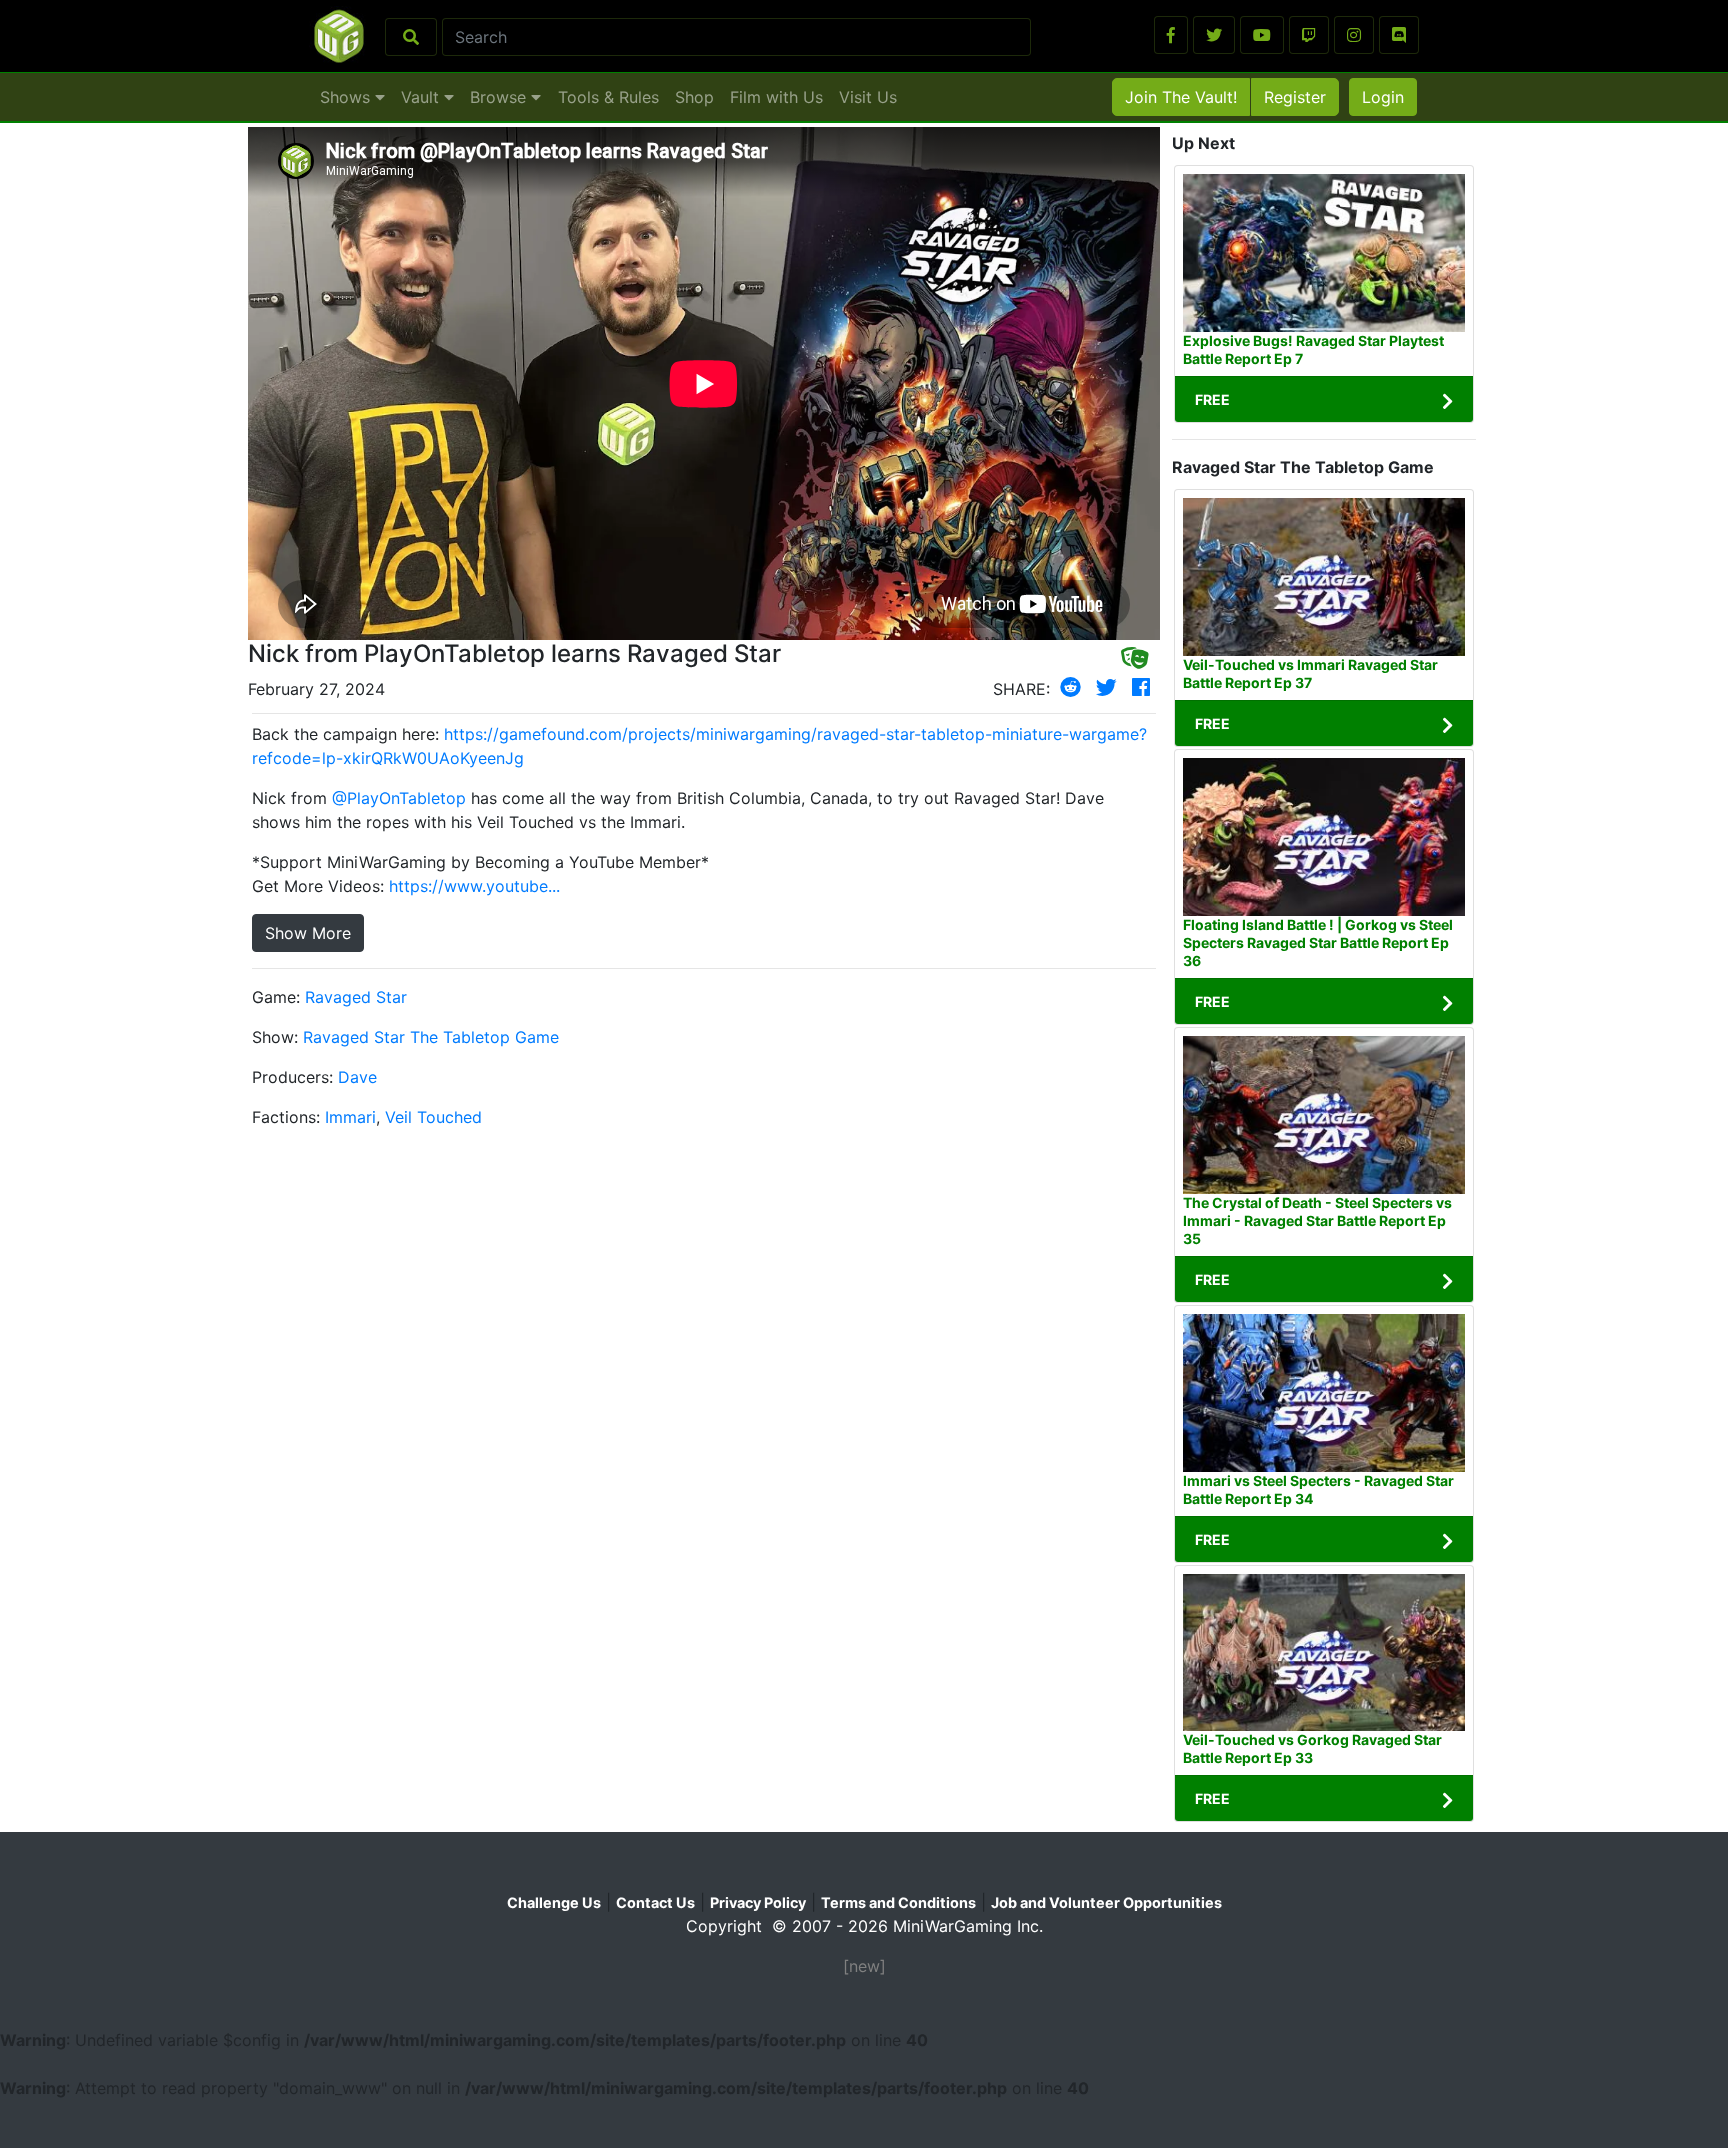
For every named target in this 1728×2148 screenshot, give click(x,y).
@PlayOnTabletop (399, 798)
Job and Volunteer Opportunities (1106, 1902)
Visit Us (868, 97)
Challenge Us (554, 1902)
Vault (422, 97)
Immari (350, 1117)
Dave (357, 1077)
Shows (347, 97)
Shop (694, 97)
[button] (1171, 35)
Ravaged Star (356, 997)
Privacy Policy (758, 1902)
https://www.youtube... (474, 886)
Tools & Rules (608, 97)
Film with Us (776, 97)
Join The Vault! (1181, 97)
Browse (500, 97)
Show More (308, 933)
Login (1383, 97)
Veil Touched (433, 1117)
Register (1295, 97)
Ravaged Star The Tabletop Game (431, 1037)
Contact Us (655, 1902)
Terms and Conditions (898, 1902)
